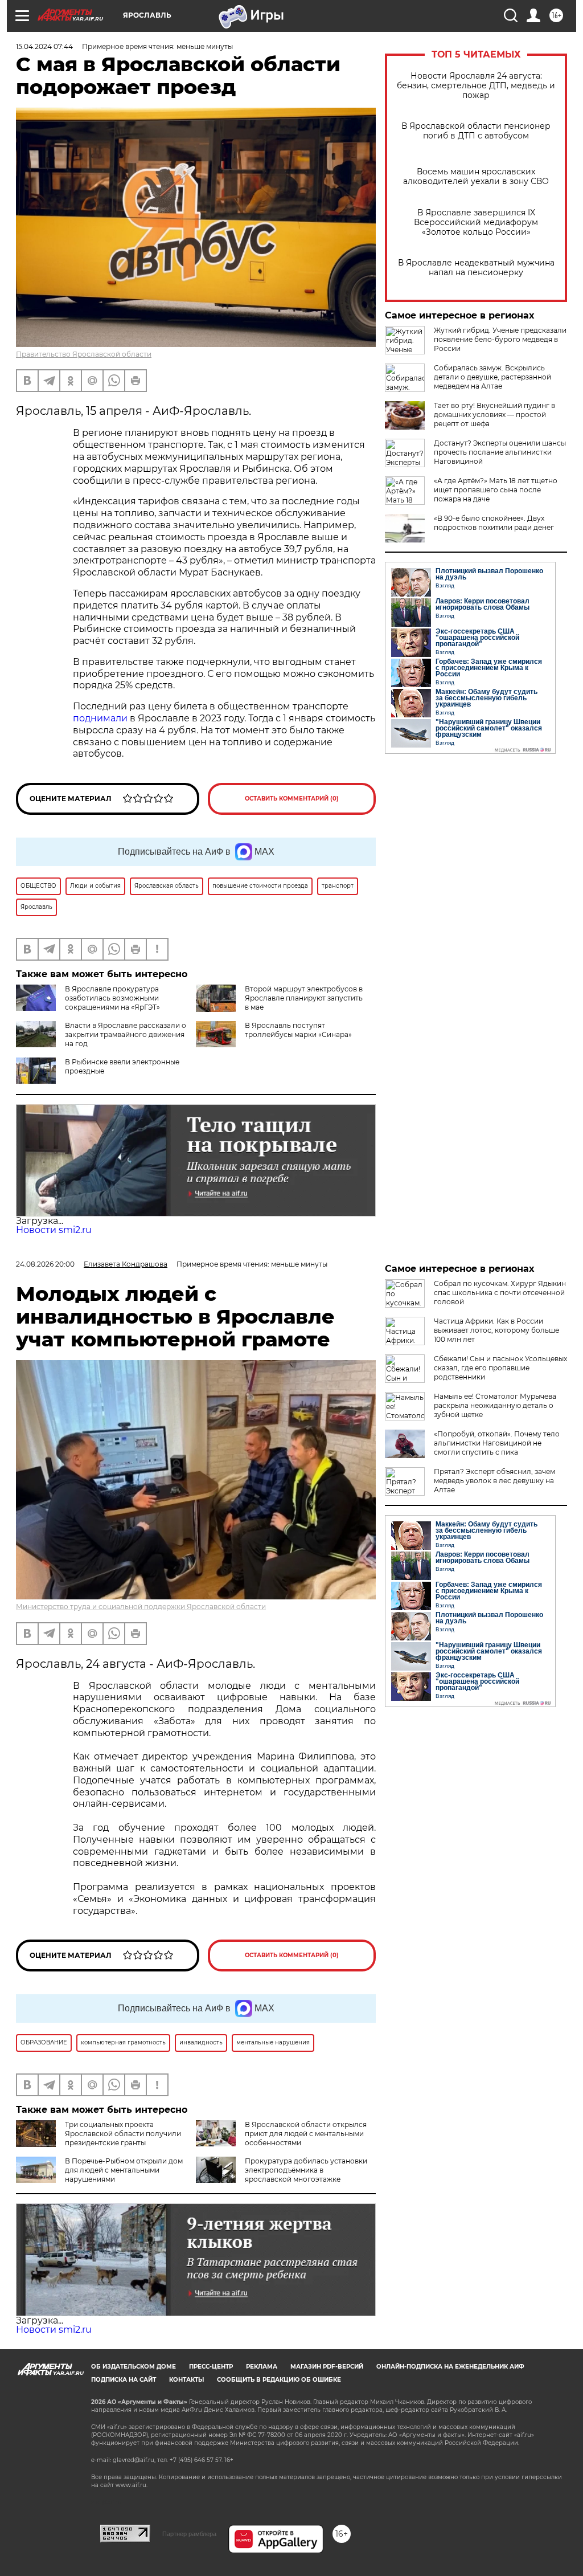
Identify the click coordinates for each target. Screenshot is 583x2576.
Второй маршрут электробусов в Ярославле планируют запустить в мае (304, 998)
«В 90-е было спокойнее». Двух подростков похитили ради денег (494, 523)
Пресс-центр (211, 2367)
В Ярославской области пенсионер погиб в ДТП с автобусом (476, 131)
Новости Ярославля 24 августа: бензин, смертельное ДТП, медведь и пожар (476, 86)
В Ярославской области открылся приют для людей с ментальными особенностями (306, 2134)
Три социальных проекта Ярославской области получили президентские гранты (123, 2134)
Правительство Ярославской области (84, 354)
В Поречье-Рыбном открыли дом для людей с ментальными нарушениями (124, 2170)
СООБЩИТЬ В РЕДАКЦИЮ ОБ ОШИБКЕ (279, 2380)
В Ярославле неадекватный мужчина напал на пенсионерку (476, 268)
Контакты (186, 2380)
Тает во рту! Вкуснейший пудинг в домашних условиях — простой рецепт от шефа (494, 415)
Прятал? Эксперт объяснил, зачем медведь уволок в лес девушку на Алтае (494, 1481)
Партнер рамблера (189, 2534)
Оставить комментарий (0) (292, 799)
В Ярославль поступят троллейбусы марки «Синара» (298, 1030)
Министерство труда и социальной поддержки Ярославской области (141, 1607)
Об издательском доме (134, 2367)
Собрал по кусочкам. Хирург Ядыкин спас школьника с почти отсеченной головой (500, 1293)
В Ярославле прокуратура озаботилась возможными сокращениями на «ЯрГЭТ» (112, 998)
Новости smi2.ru (54, 1230)
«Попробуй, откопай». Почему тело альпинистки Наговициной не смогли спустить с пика (497, 1443)
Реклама (262, 2367)
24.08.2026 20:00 (45, 1264)
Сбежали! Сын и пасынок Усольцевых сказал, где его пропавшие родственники (500, 1368)
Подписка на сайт (124, 2380)
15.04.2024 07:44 (44, 46)
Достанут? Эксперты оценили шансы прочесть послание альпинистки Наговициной (500, 452)
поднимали (100, 718)
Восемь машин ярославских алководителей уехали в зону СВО (476, 177)
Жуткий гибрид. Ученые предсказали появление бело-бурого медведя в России (500, 339)
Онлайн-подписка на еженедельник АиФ (450, 2367)
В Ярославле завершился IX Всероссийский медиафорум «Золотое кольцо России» (476, 223)
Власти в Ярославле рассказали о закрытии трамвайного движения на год (126, 1034)
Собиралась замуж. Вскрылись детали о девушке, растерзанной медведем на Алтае (492, 377)
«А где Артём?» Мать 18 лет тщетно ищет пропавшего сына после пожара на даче (496, 490)
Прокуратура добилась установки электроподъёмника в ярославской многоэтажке (306, 2170)
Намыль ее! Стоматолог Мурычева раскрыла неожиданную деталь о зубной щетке (495, 1405)
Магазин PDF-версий (327, 2367)
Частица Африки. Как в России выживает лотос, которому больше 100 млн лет (496, 1330)
